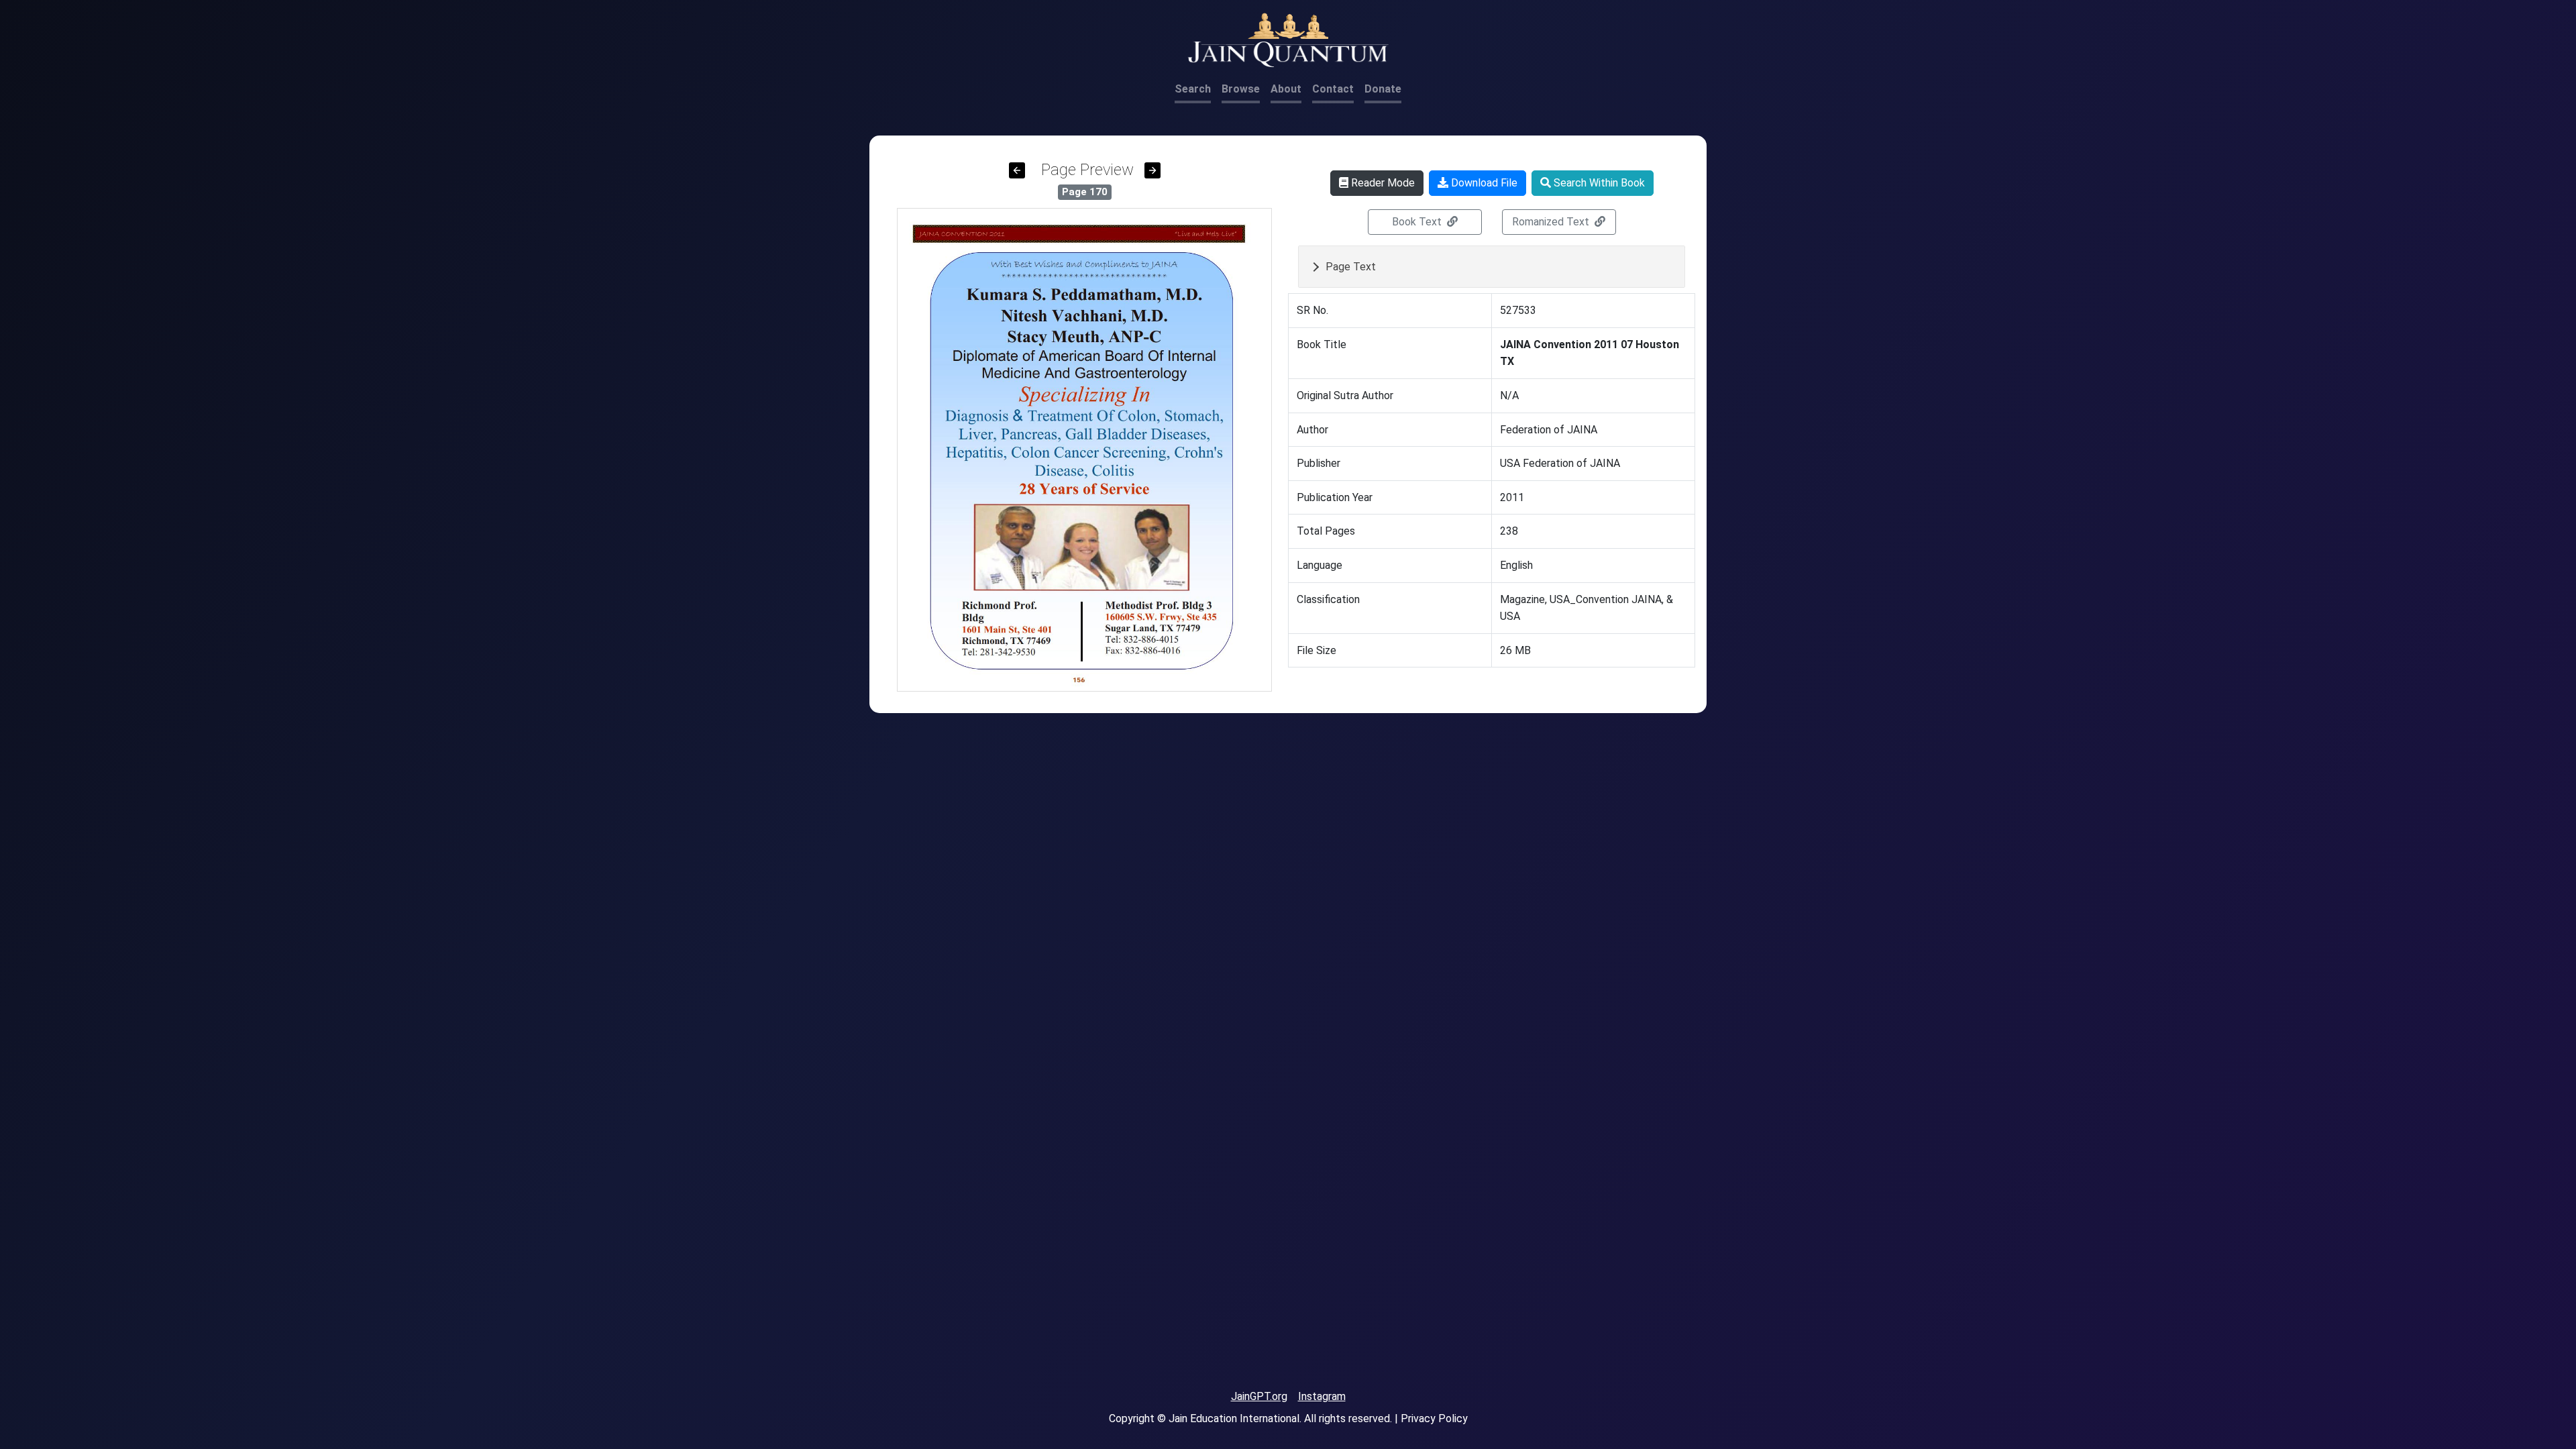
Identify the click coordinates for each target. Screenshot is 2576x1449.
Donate (1383, 89)
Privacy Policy (1434, 1418)
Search (1193, 89)
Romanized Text (1552, 222)
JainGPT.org (1259, 1396)
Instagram (1322, 1396)
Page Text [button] (1351, 267)
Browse (1241, 89)
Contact (1333, 89)
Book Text (1418, 222)
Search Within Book (1598, 183)
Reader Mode (1382, 183)
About (1286, 89)
